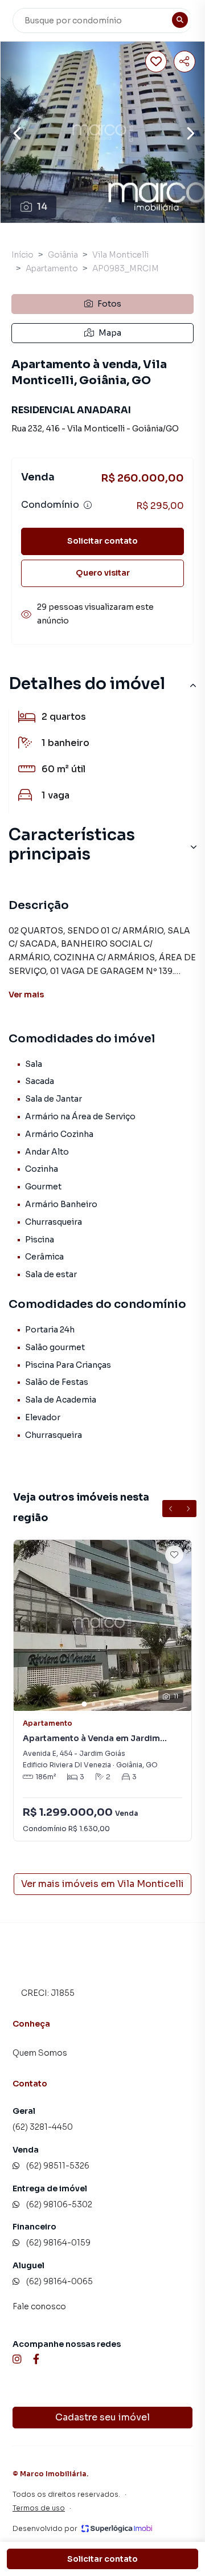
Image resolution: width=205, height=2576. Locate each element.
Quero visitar (103, 573)
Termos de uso (39, 2508)
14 (42, 207)
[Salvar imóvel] (156, 62)
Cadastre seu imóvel (102, 2417)
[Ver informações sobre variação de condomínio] (88, 505)
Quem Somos (40, 2053)
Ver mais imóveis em (102, 1884)
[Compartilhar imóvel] (184, 62)
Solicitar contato (102, 541)
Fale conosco (39, 2306)
